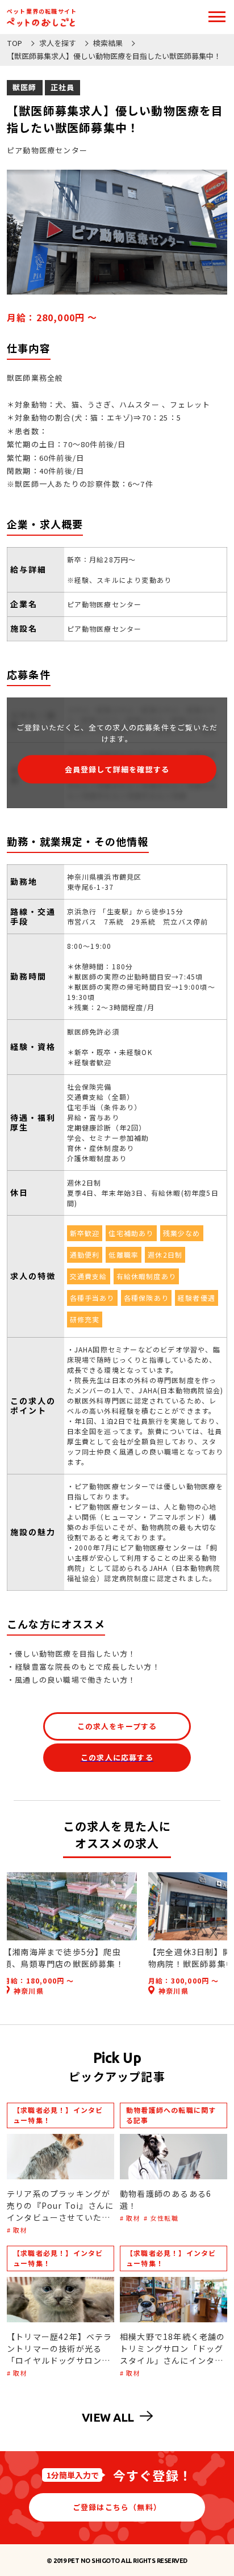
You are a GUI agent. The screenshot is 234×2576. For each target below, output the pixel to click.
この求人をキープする (117, 1726)
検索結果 (108, 43)
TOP (14, 43)
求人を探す (58, 43)
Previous (12, 1934)
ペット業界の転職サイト (42, 11)
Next (222, 1934)
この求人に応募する (117, 1757)
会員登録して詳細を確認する (117, 769)
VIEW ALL (108, 2417)
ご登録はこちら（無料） (117, 2507)
